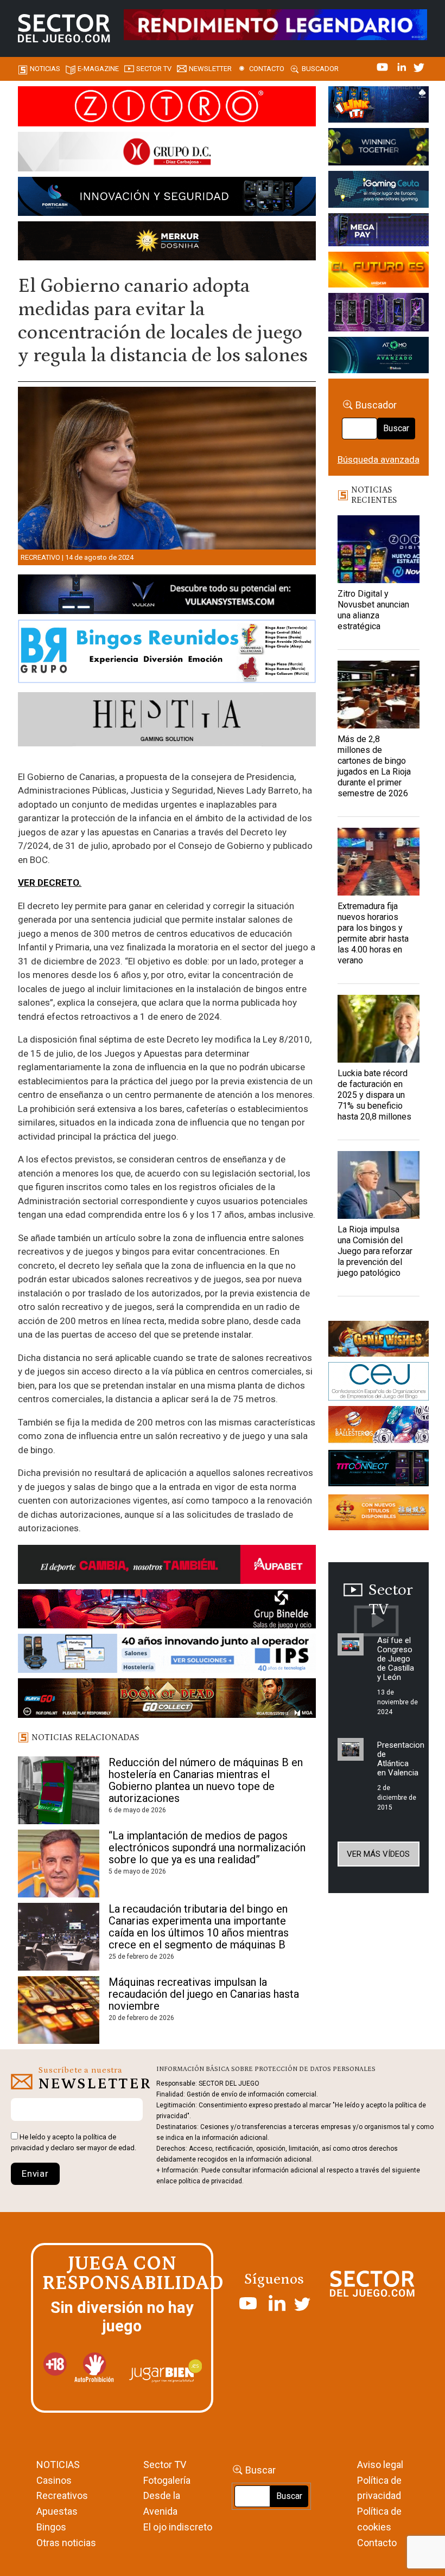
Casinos (54, 2480)
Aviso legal (380, 2465)
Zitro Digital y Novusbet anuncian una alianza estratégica (373, 610)
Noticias (45, 69)
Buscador (320, 69)
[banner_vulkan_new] (167, 596)
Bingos (51, 2527)
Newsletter (210, 69)
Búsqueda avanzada (379, 459)
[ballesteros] (379, 1427)
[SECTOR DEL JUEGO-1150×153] (167, 154)
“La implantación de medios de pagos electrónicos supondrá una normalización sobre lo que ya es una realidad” (207, 1848)
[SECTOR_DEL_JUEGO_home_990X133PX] (167, 108)
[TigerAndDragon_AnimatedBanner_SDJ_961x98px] (275, 24)
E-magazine (98, 69)
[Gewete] (379, 314)
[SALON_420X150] (379, 272)
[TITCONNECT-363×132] (379, 1470)
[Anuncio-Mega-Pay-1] (379, 232)
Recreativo (40, 557)
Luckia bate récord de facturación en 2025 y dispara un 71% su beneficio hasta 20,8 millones (374, 1095)
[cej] (379, 1383)
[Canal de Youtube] (383, 66)
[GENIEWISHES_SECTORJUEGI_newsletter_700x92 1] (167, 242)
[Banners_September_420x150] (379, 1514)
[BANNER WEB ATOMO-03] (379, 357)
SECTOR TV (154, 69)
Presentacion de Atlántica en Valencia (401, 1759)
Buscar (396, 428)
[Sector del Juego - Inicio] (64, 28)
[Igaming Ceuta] (379, 191)
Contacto (267, 69)
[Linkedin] (403, 66)
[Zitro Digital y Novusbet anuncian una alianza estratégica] (379, 549)
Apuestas (57, 2511)
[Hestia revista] (167, 721)
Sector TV (165, 2465)
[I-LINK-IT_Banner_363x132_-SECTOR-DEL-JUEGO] (379, 106)
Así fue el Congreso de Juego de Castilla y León (396, 1659)
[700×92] (167, 1700)
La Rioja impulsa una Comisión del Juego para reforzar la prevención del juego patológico (375, 1251)
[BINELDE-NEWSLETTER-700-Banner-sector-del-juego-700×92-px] (167, 1611)
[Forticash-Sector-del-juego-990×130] (167, 198)
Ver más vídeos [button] (378, 1854)
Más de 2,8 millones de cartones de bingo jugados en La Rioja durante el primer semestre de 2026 (374, 766)
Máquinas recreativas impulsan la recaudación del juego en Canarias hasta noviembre (204, 1994)
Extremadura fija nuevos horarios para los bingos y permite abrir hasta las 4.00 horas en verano (373, 933)
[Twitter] (419, 66)
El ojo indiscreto (178, 2527)
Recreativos (62, 2495)
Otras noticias (66, 2543)
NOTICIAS (58, 2465)
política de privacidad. (211, 2181)
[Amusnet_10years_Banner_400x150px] (379, 149)
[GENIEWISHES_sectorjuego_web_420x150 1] (379, 1340)
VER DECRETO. (50, 883)
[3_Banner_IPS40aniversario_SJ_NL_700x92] (167, 1655)
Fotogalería (167, 2480)
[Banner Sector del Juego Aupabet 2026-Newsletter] (167, 1567)
